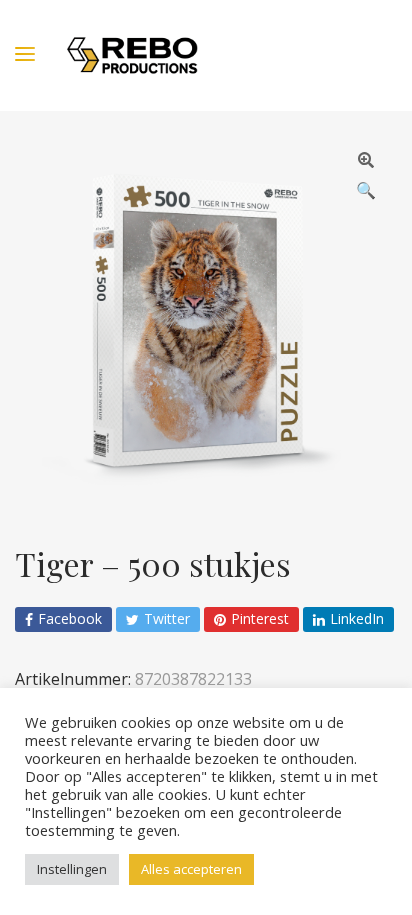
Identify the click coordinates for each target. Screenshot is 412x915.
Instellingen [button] (72, 869)
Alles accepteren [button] (191, 869)
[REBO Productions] (132, 55)
